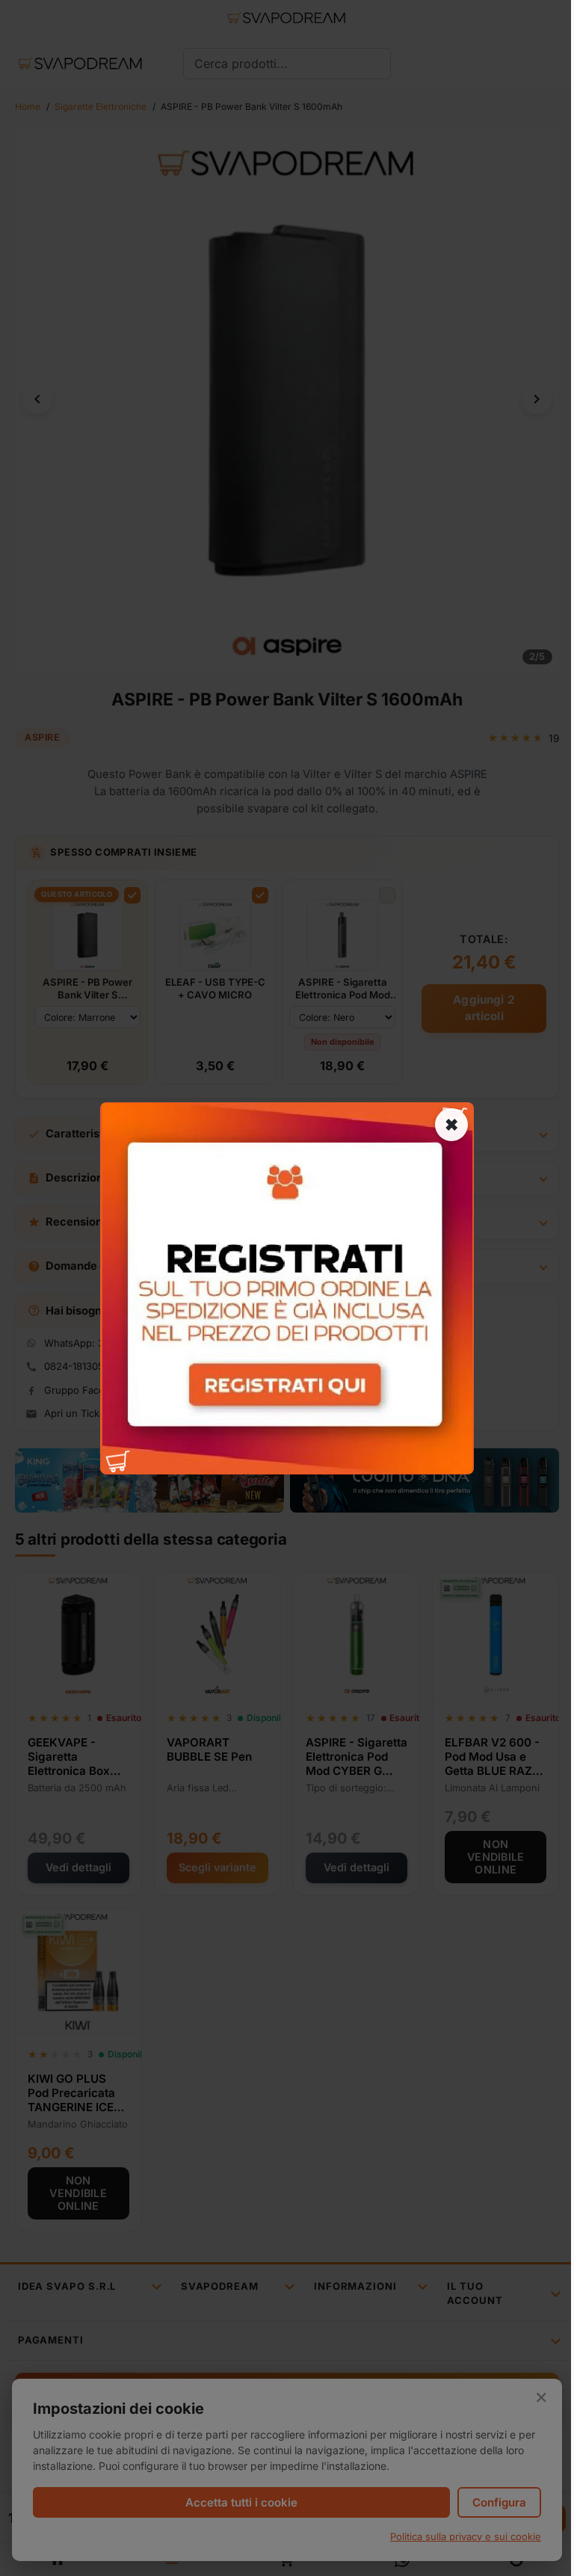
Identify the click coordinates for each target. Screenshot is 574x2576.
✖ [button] (451, 1124)
